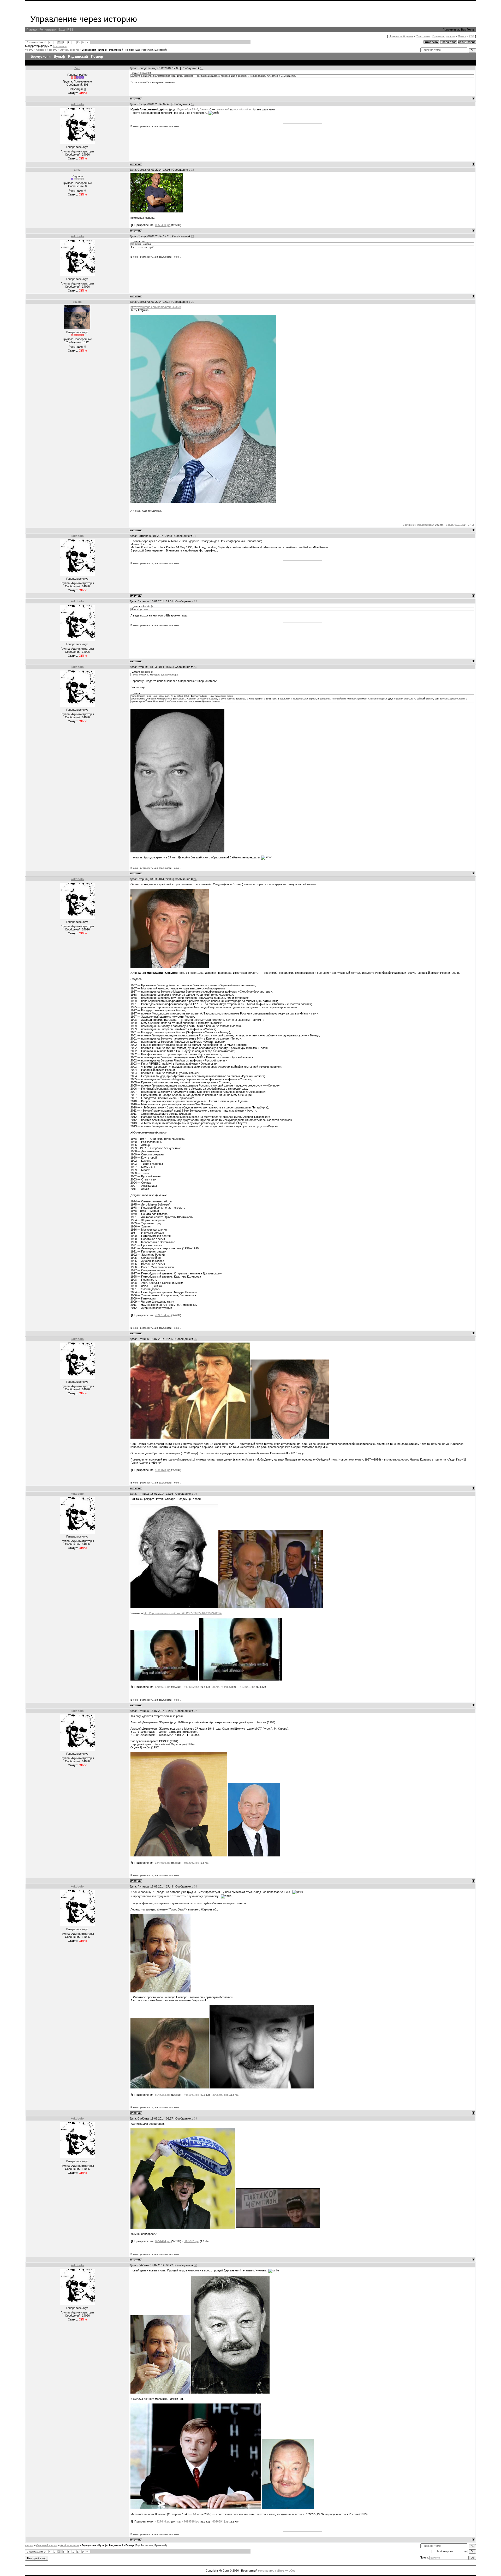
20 (193, 302)
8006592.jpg (220, 2095)
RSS (70, 29)
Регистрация (48, 29)
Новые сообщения (401, 36)
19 (192, 236)
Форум (29, 50)
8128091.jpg (247, 1687)
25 (195, 1339)
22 (195, 601)
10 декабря (184, 109)
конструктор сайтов (271, 2571)
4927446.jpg (163, 2521)
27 (195, 1711)
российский (240, 109)
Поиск (462, 36)
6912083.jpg (191, 1863)
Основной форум (47, 50)
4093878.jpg (163, 1470)
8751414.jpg (163, 2241)
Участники (423, 36)
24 (195, 879)
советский (223, 109)
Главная (32, 29)
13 (78, 43)
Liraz (77, 170)
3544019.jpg (163, 1863)
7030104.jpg (163, 1315)
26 (195, 1494)
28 (195, 1886)
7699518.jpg (191, 2521)
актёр (252, 109)
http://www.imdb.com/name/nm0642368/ (156, 307)
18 (193, 170)
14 (83, 43)
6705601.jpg (163, 1687)
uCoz (292, 2571)
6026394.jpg (220, 2521)
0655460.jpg (163, 225)
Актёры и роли (70, 50)
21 (194, 536)
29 (195, 2118)
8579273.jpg (220, 1687)
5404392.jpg (191, 1687)
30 (195, 2265)
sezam (77, 302)
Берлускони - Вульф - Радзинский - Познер (108, 50)
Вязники (205, 109)
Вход (62, 29)
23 (195, 667)
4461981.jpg (191, 2095)
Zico (77, 68)
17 (193, 104)
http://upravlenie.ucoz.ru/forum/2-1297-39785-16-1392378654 (183, 1613)
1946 (195, 109)
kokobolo (77, 104)
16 (202, 68)
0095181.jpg (191, 2241)
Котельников (60, 46)
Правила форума (444, 36)
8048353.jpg (163, 2095)
